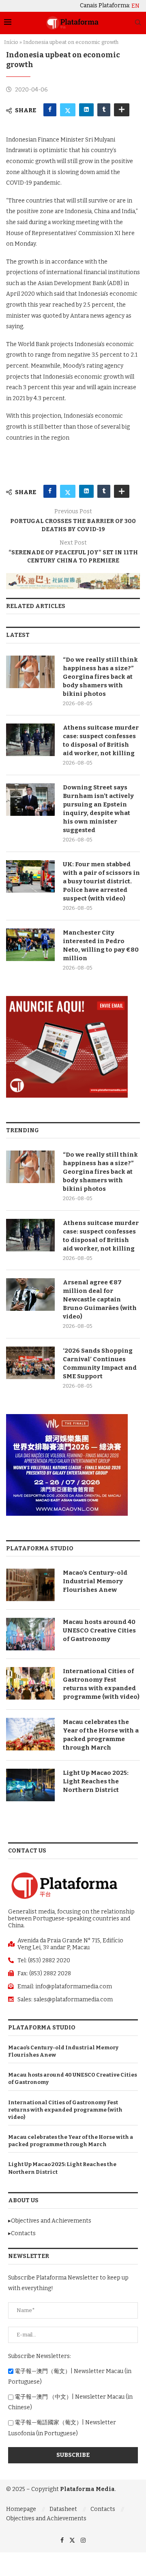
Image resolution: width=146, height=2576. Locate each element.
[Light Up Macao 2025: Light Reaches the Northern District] (30, 1785)
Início (11, 42)
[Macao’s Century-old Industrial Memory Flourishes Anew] (30, 1585)
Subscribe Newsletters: (40, 2356)
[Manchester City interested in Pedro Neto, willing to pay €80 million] (30, 945)
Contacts (103, 2509)
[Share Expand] (122, 110)
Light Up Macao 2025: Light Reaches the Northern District (96, 1781)
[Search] (138, 23)
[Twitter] (72, 2540)
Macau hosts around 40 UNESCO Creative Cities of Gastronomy (99, 1630)
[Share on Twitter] (68, 110)
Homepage (21, 2509)
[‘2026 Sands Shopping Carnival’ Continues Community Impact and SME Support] (30, 1363)
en (135, 6)
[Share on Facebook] (50, 110)
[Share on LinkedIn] (86, 110)
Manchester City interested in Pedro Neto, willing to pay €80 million (101, 945)
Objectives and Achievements (46, 2518)
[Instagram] (83, 2540)
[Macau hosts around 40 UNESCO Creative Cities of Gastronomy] (30, 1634)
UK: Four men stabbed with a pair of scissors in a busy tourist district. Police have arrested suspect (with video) (101, 881)
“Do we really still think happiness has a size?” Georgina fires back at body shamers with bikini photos (100, 677)
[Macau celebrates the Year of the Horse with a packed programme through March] (30, 1734)
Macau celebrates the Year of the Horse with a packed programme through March (101, 1735)
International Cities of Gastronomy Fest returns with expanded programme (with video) (101, 1684)
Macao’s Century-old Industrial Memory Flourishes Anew (95, 1581)
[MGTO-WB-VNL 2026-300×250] (67, 1418)
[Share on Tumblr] (104, 110)
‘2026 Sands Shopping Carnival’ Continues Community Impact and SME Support (100, 1363)
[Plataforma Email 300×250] (67, 999)
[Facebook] (62, 2540)
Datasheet (63, 2509)
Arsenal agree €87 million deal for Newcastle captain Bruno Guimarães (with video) (100, 1299)
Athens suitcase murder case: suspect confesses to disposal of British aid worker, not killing (101, 740)
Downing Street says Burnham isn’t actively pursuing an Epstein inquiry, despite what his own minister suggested (98, 809)
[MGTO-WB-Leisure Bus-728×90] (73, 576)
